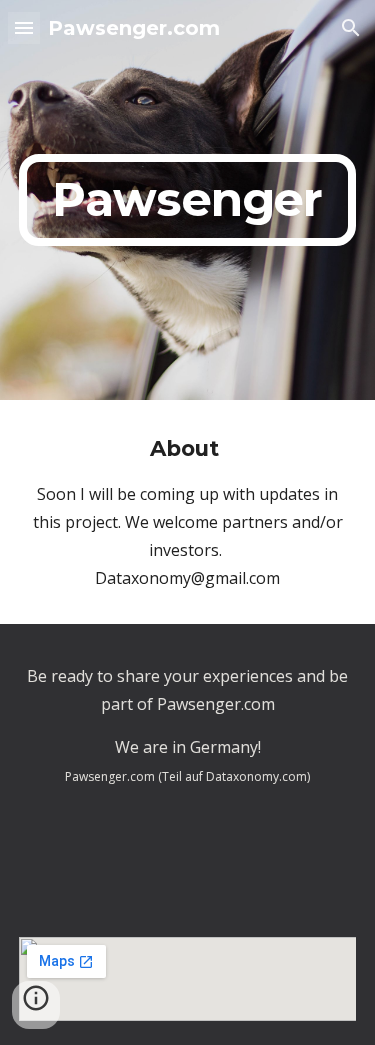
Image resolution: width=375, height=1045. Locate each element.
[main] (188, 200)
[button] (24, 27)
